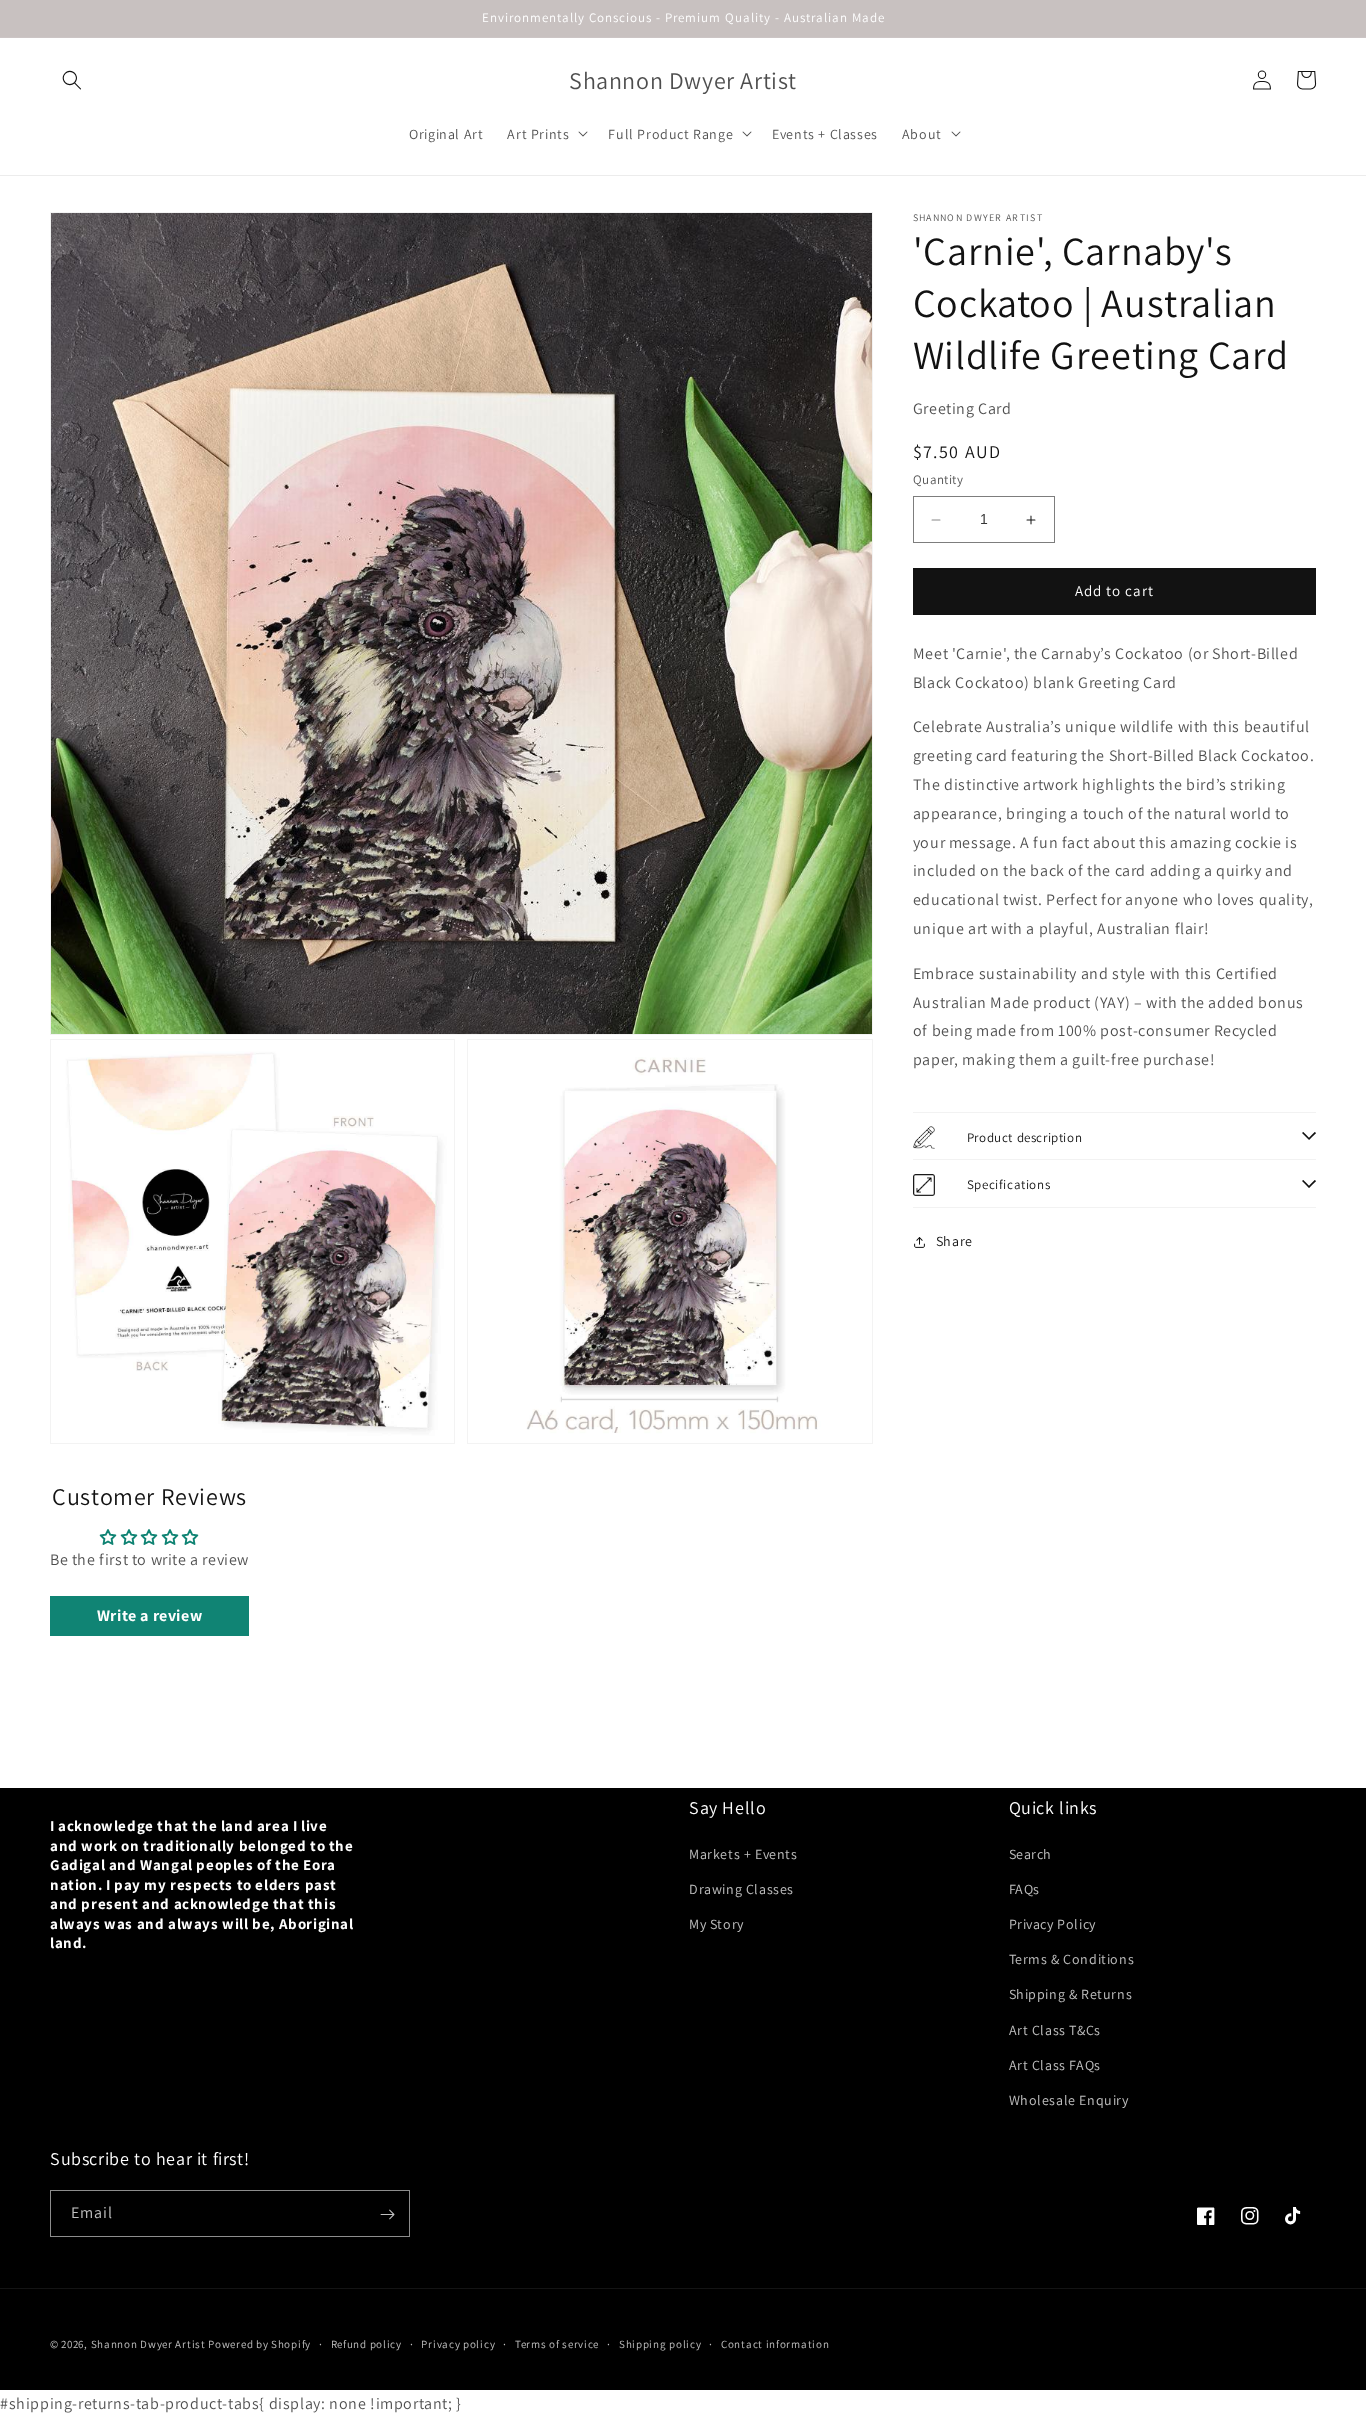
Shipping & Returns (1071, 1994)
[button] (72, 80)
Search (1031, 1853)
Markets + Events (743, 1853)
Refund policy (366, 2344)
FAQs (1024, 1888)
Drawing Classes (741, 1888)
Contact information (775, 2344)
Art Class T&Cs (1055, 2029)
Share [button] (954, 1241)
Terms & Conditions (1072, 1958)
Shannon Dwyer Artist (148, 2344)
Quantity (938, 480)
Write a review (149, 1615)
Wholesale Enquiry (1069, 2099)
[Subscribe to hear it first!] (387, 2214)
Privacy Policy (1052, 1923)
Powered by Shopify (259, 2344)
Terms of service (557, 2344)
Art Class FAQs (1055, 2064)
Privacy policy (458, 2344)
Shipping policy (660, 2344)
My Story (716, 1923)
